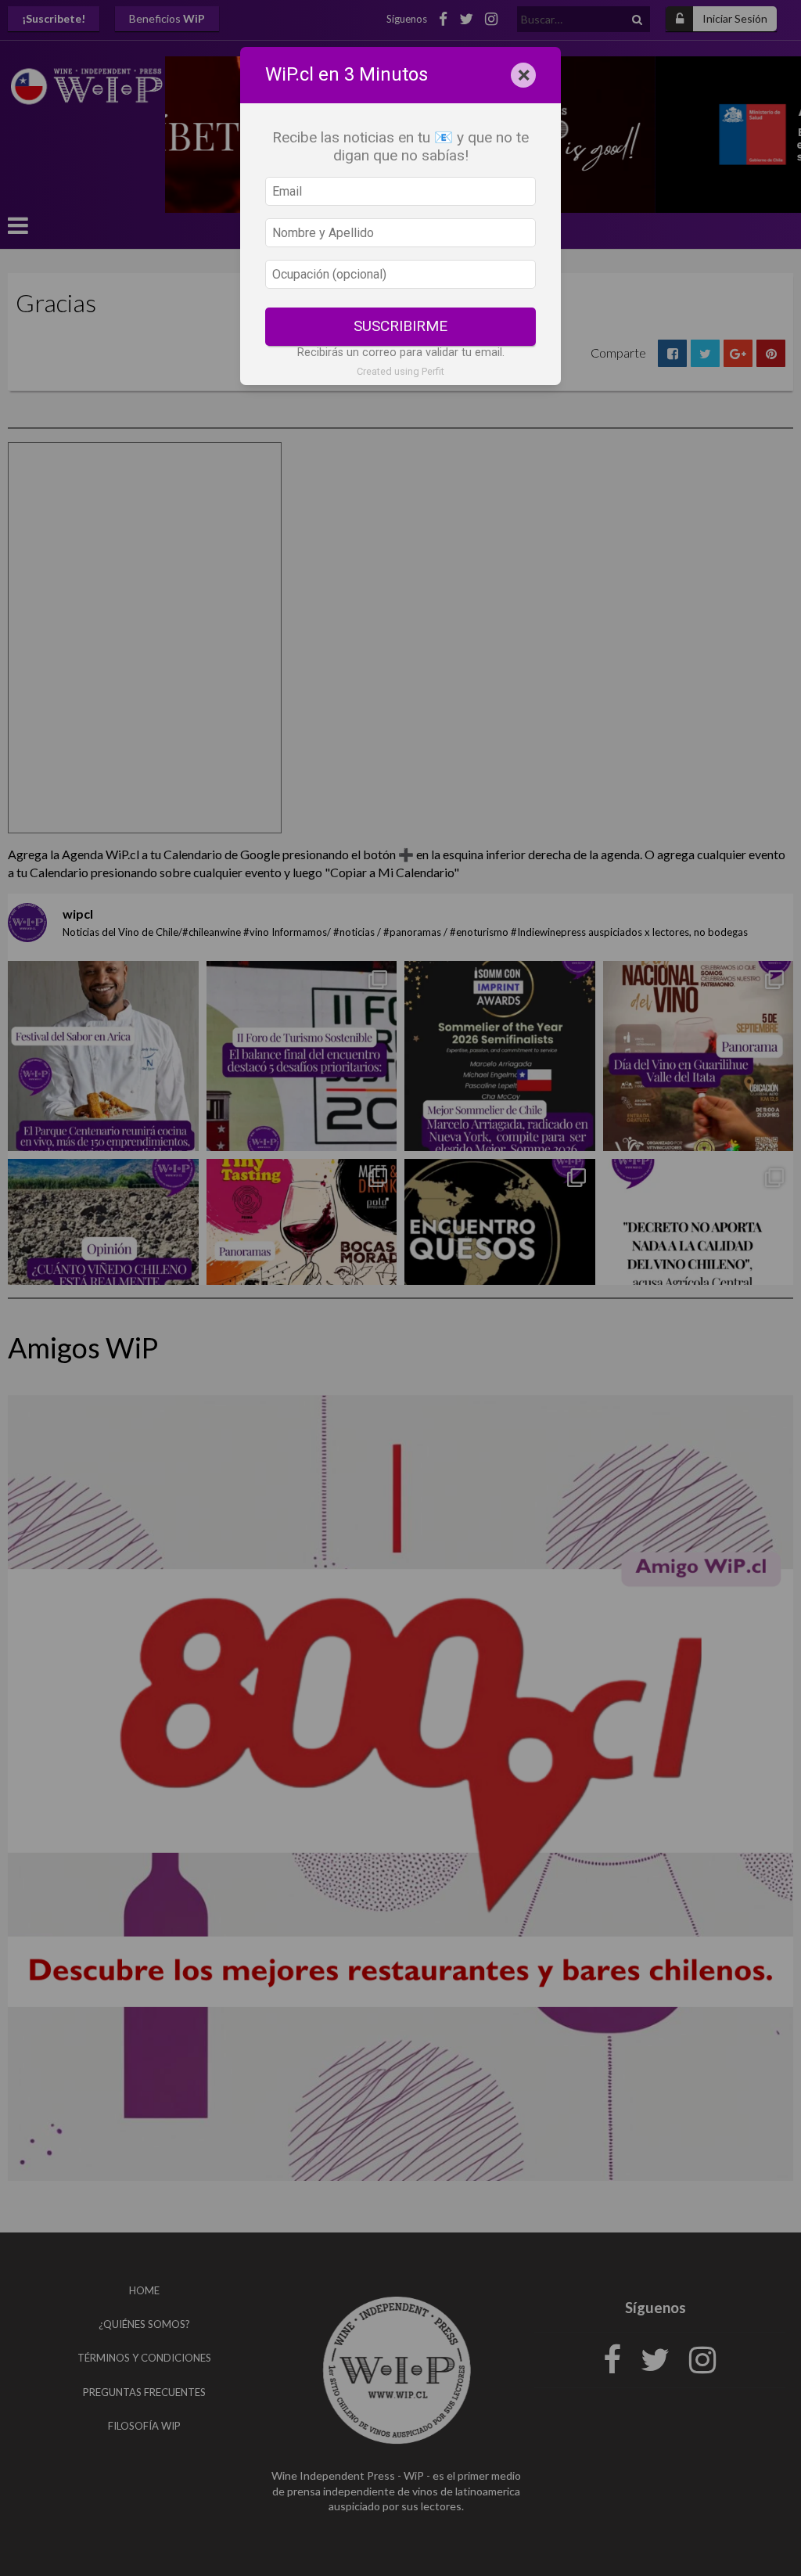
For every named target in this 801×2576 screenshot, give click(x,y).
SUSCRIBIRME (400, 326)
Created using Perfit (400, 371)
